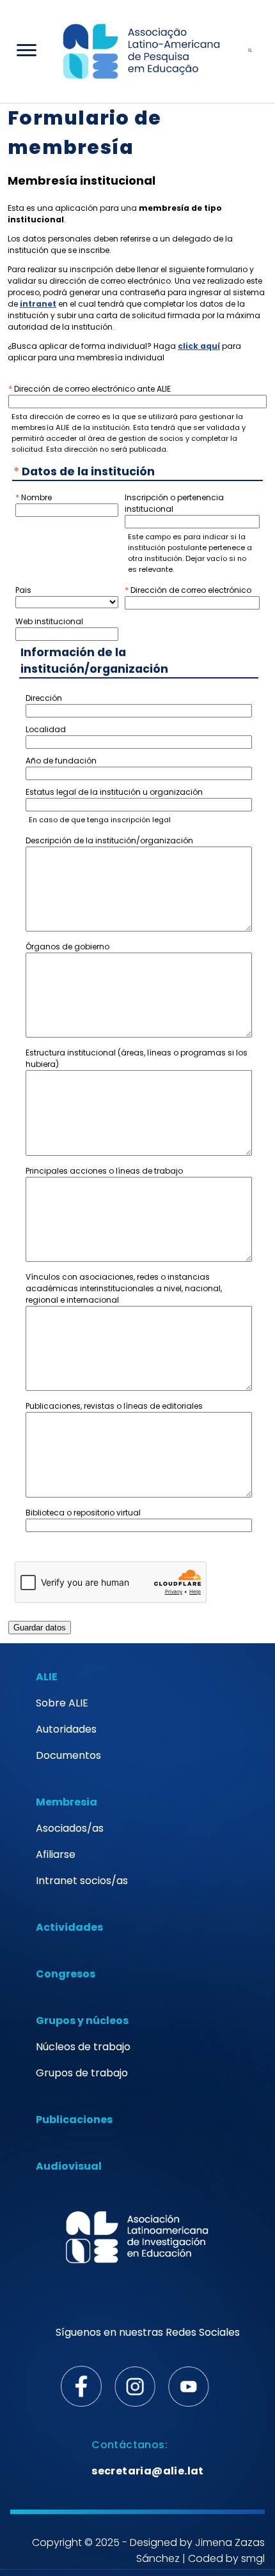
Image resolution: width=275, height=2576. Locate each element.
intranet (38, 304)
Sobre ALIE (62, 1703)
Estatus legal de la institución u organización (114, 792)
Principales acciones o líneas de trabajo (104, 1171)
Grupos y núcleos (82, 2020)
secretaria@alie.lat (148, 2471)
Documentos (68, 1755)
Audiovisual (69, 2166)
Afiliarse (56, 1854)
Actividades (69, 1927)
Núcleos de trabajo (83, 2047)
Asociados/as (70, 1828)
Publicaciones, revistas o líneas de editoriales (114, 1406)
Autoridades (66, 1729)
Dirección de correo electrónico (191, 590)
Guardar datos (40, 1628)
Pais (23, 590)
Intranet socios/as (82, 1881)
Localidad (46, 729)
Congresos (66, 1974)
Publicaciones (74, 2120)
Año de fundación (61, 761)
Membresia (67, 1802)
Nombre (36, 497)
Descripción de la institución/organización (109, 840)
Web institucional (49, 621)
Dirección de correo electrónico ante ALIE (92, 389)
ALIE (47, 1677)
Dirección (44, 698)
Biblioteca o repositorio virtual (83, 1513)
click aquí (199, 346)
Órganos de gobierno (67, 947)
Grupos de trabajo (82, 2073)
